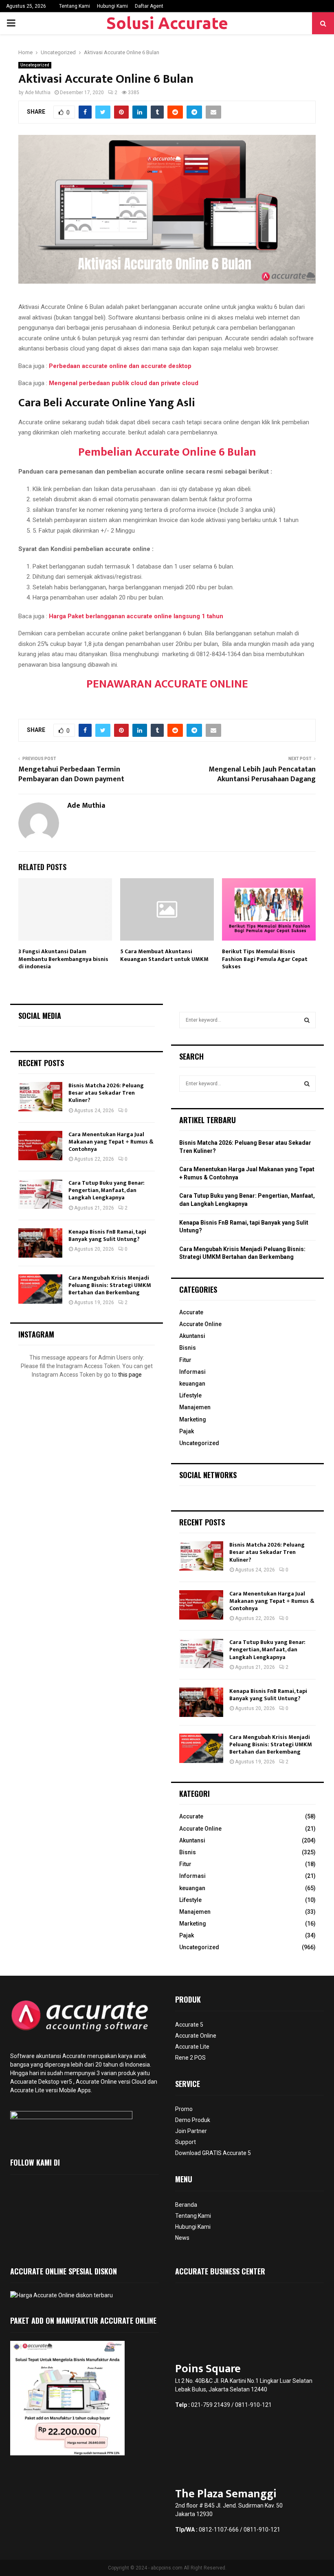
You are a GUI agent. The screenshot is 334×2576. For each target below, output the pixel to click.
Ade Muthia (38, 93)
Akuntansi (192, 1336)
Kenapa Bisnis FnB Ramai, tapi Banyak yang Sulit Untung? (107, 1235)
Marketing (193, 1419)
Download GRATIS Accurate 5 (213, 2153)
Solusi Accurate (167, 23)
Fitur (185, 1360)
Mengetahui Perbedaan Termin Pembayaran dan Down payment (71, 774)
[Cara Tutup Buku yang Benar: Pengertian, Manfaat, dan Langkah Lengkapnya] (40, 1194)
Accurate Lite (192, 2047)
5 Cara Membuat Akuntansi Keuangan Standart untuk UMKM (164, 955)
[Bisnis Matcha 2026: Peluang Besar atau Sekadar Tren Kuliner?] (40, 1097)
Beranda (186, 2205)
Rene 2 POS (190, 2058)
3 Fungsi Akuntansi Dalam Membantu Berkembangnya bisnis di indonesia (63, 959)
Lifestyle (190, 1395)
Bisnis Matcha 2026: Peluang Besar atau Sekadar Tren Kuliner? (106, 1093)
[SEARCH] (307, 1020)
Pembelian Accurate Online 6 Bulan (167, 452)
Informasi (192, 1372)
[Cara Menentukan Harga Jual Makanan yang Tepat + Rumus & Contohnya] (40, 1146)
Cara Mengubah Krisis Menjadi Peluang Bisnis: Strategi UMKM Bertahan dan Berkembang (110, 1285)
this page (130, 1375)
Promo (184, 2109)
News (182, 2238)
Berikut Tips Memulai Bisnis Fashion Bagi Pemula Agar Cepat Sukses (265, 959)
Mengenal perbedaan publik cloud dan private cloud (124, 383)
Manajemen (195, 1407)
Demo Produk (193, 2120)
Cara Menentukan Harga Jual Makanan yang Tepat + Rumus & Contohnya (111, 1142)
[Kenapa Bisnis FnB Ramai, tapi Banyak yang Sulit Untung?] (40, 1243)
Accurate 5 (189, 2025)
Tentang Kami (75, 6)
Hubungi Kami (112, 6)
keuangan (192, 1384)
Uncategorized (35, 65)
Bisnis (188, 1348)
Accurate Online (200, 1324)
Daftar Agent (149, 6)
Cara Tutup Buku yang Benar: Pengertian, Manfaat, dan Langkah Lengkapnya (107, 1190)
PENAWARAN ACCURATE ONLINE (167, 684)
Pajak (187, 1431)
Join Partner (191, 2131)
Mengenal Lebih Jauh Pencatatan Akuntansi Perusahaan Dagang (262, 774)
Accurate (191, 1312)
